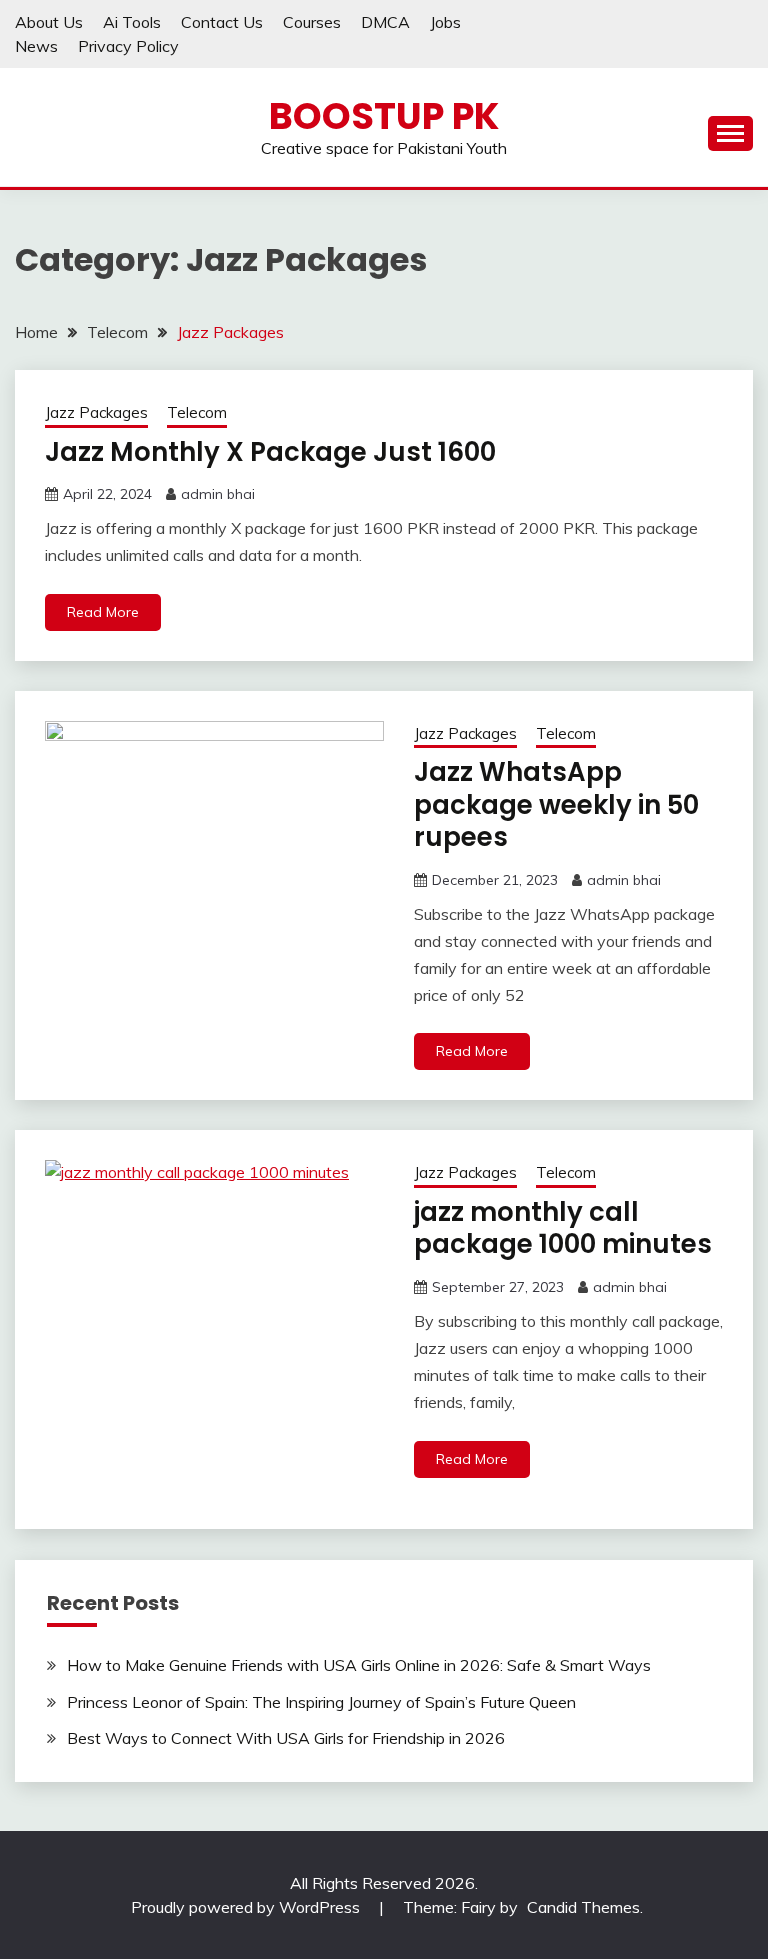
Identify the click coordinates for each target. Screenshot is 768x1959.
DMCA (385, 22)
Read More (103, 612)
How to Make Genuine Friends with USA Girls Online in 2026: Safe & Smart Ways (359, 1665)
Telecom (197, 412)
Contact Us (222, 22)
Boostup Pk (384, 116)
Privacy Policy (128, 46)
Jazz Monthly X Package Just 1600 (270, 452)
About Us (49, 22)
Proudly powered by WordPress (247, 1907)
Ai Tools (132, 22)
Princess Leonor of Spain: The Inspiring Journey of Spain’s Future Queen (321, 1702)
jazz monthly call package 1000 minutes (563, 1228)
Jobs (445, 22)
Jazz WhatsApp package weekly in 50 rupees (556, 804)
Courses (312, 22)
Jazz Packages (96, 412)
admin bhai (218, 494)
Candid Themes (583, 1907)
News (36, 46)
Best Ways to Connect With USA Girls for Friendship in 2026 (286, 1738)
